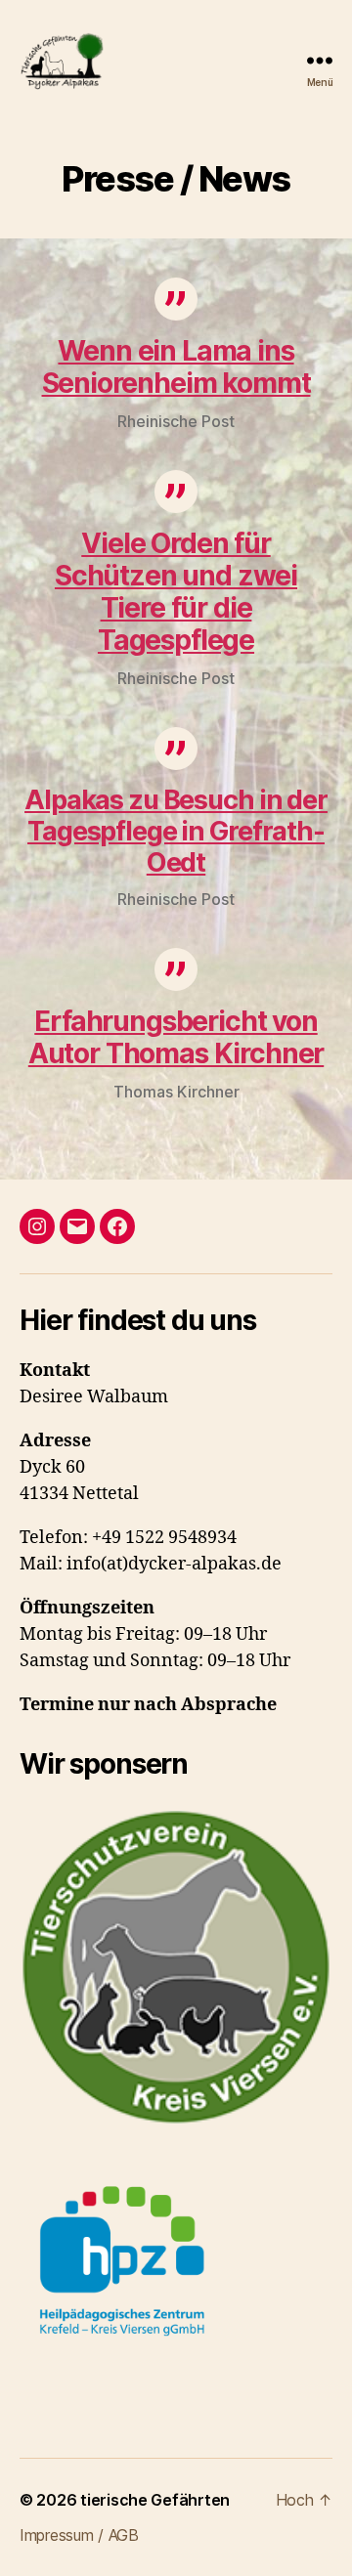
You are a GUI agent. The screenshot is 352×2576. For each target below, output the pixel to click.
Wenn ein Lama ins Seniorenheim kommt (176, 367)
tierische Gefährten (155, 2500)
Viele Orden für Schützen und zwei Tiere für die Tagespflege (176, 592)
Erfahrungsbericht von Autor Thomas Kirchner (176, 1037)
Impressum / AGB (79, 2535)
